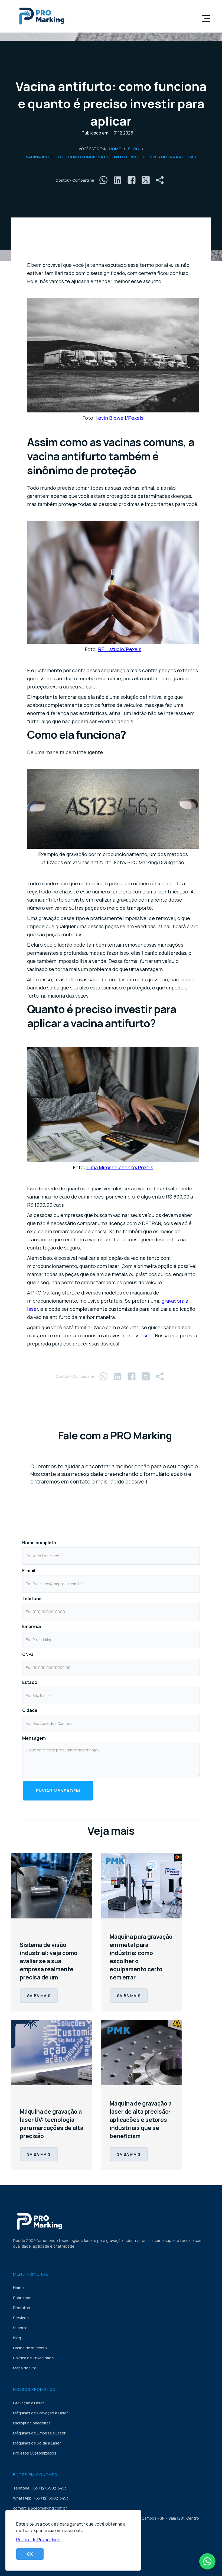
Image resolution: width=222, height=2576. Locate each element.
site (148, 1335)
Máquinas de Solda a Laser (37, 2443)
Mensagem (34, 1738)
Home (115, 149)
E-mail (29, 1571)
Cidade (30, 1710)
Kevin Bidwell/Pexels (120, 418)
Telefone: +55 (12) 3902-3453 (40, 2488)
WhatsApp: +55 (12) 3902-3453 (41, 2498)
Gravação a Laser (29, 2403)
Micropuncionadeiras (32, 2423)
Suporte (20, 2328)
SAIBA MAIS (39, 1996)
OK (30, 2554)
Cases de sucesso (30, 2348)
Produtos (22, 2308)
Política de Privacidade (33, 2358)
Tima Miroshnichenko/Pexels (120, 1167)
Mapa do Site (25, 2368)
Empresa (32, 1626)
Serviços (21, 2318)
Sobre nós (22, 2298)
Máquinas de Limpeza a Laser (39, 2433)
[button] (206, 16)
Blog (133, 149)
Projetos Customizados (35, 2453)
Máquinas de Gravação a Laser (40, 2413)
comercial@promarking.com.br (40, 2508)
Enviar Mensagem (58, 1791)
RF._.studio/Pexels (120, 649)
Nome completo (39, 1543)
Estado (30, 1682)
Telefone (32, 1598)
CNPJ (28, 1654)
